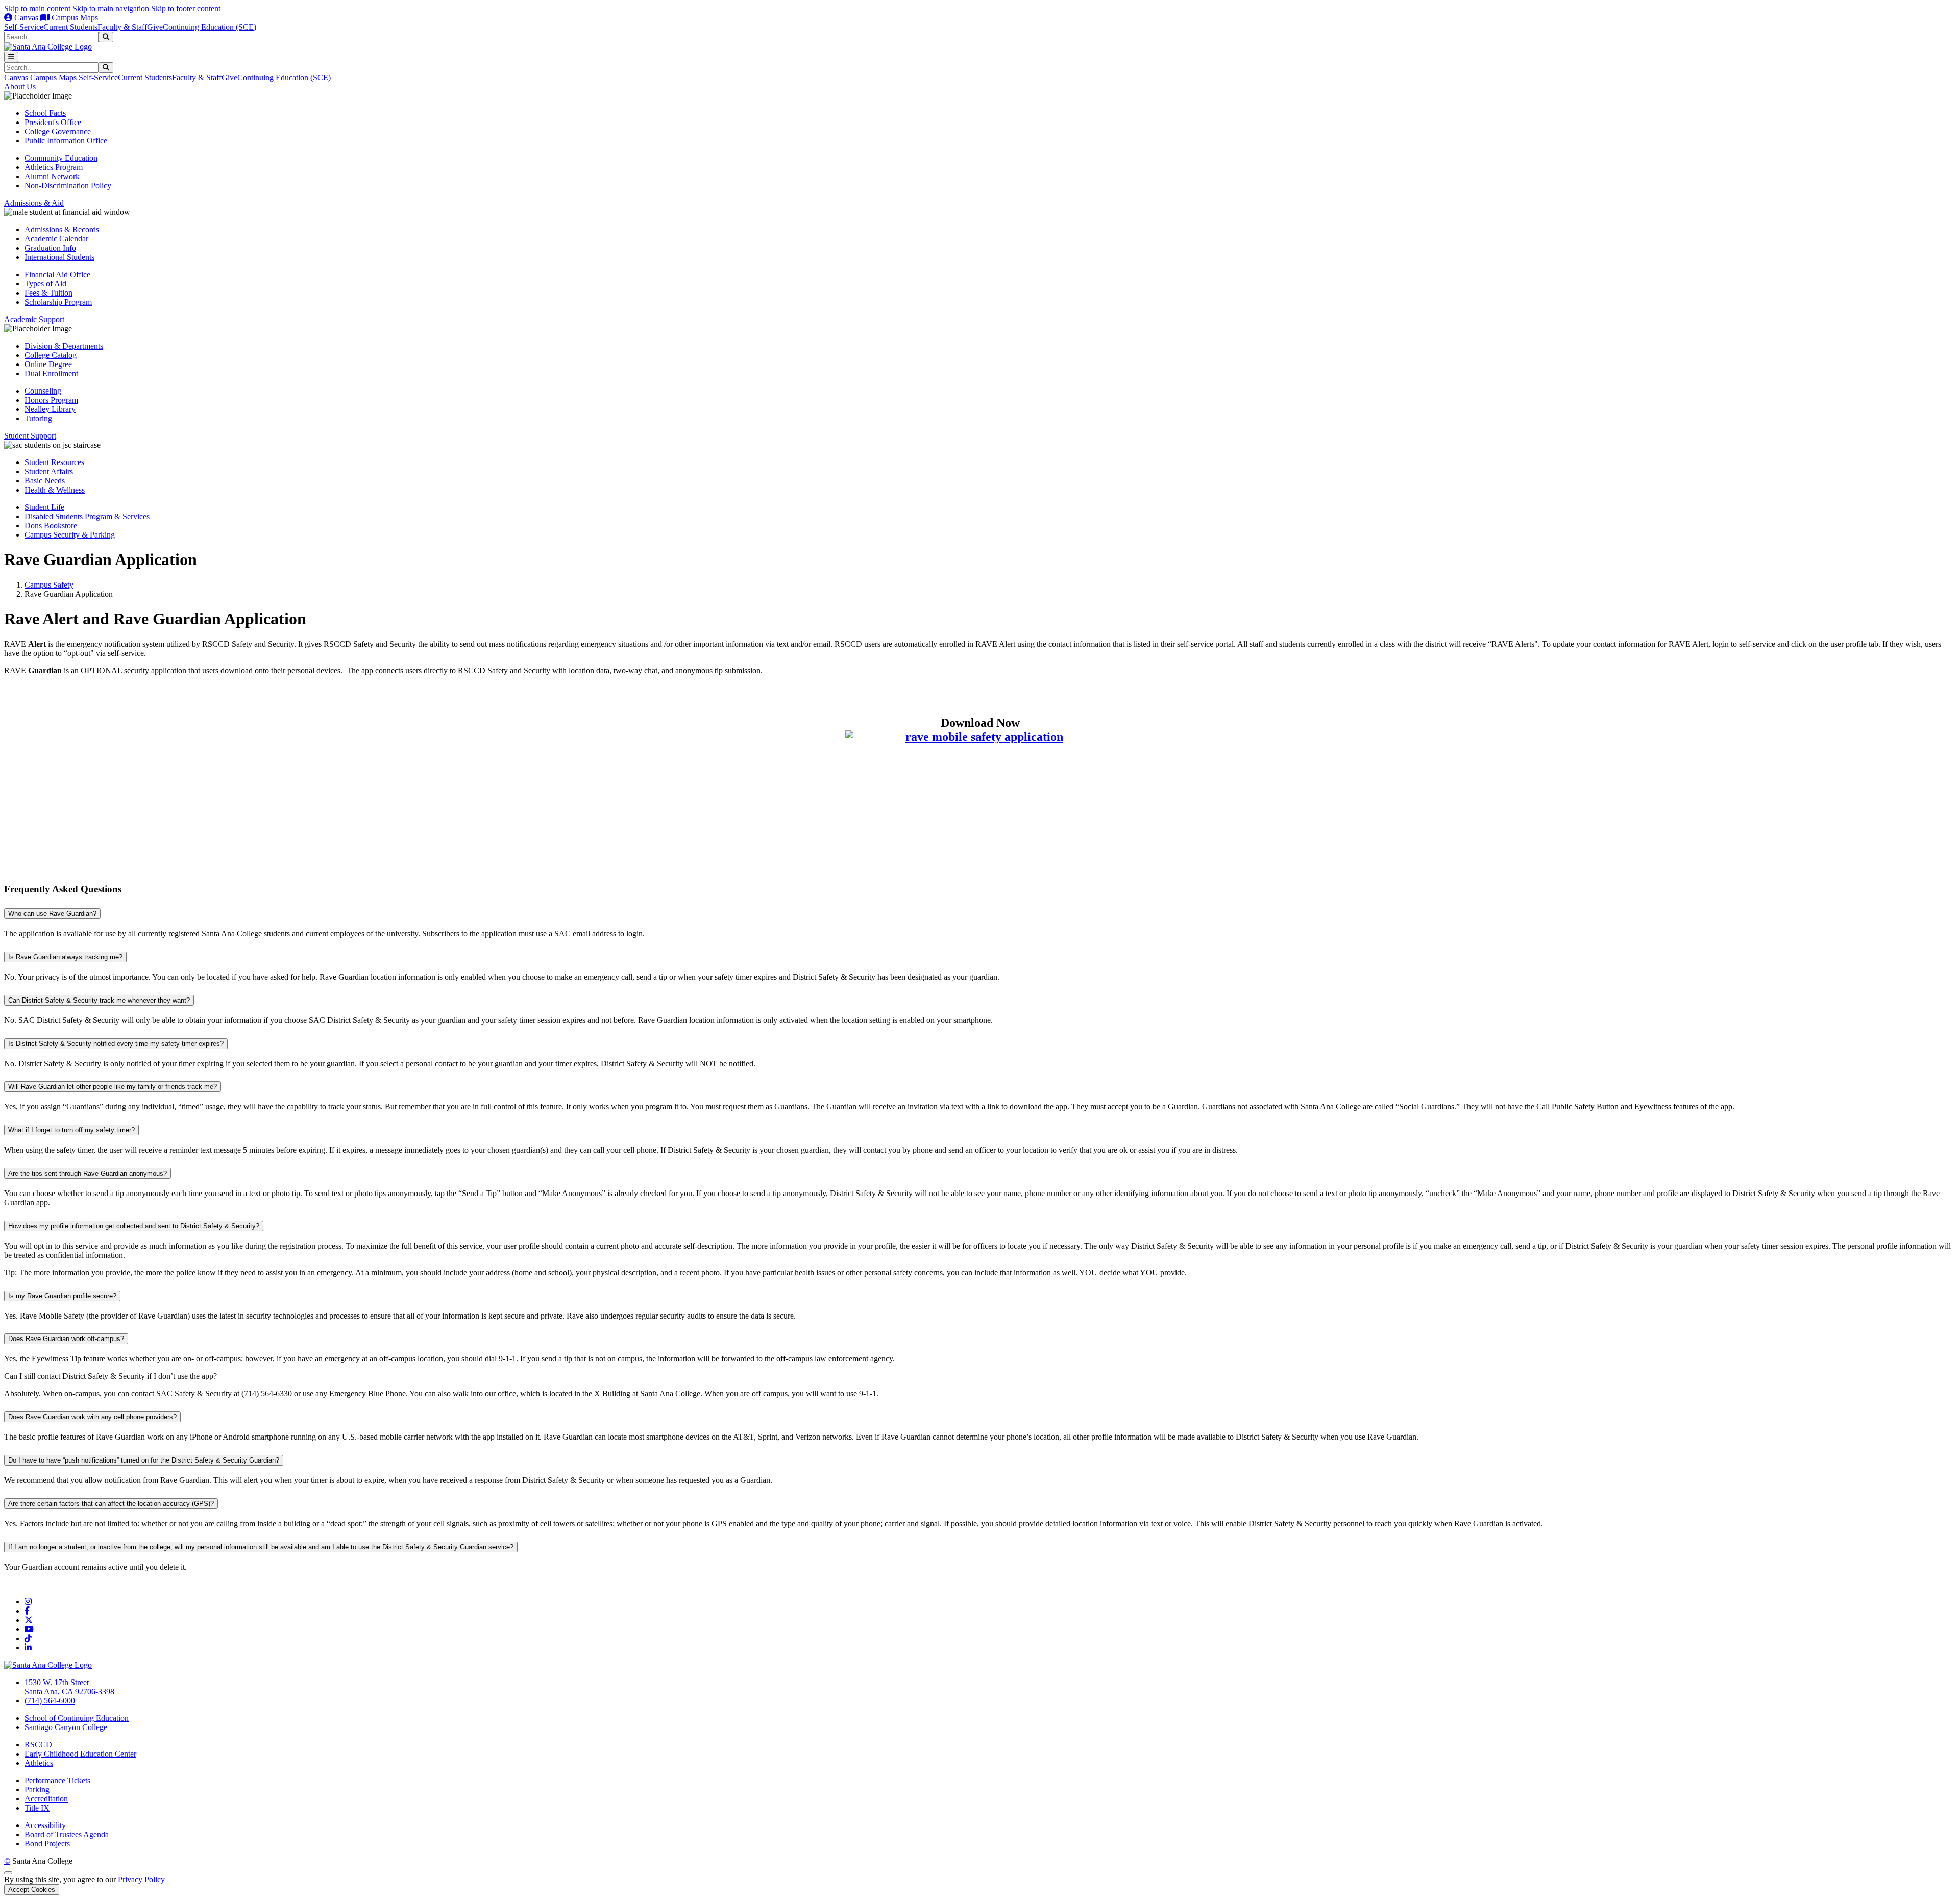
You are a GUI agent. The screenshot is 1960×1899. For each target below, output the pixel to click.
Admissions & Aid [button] (34, 203)
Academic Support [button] (34, 319)
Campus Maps (74, 18)
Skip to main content (37, 8)
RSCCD (38, 1745)
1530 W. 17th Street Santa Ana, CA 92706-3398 (69, 1687)
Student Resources (54, 462)
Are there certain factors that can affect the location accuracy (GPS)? (111, 1504)
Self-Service (24, 27)
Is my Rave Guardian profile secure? (62, 1296)
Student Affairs (49, 471)
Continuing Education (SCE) (210, 27)
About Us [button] (20, 87)
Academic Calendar (56, 239)
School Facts (45, 113)
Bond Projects (47, 1844)
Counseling (43, 391)
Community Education (61, 158)
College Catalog (51, 355)
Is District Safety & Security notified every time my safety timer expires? (116, 1044)
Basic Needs (45, 481)
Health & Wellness (55, 490)
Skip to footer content (186, 8)
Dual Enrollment (51, 373)
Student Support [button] (30, 436)
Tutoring (38, 418)
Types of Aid (45, 284)
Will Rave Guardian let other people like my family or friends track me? (113, 1087)
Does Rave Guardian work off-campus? (66, 1339)
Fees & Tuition (48, 293)
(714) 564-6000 (50, 1701)
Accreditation (46, 1799)
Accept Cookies (32, 1890)
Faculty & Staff (122, 27)
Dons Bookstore (51, 526)
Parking (37, 1790)
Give (155, 27)
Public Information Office (66, 141)
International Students (59, 257)
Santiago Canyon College (66, 1727)
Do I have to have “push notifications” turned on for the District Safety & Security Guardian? (144, 1460)
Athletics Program (54, 167)
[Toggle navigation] (11, 57)
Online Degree (48, 364)
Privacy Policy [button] (141, 1879)
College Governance (58, 131)
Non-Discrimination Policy (68, 186)
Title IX (37, 1808)
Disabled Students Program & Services (87, 516)
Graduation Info (50, 248)
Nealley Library (50, 409)
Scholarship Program (58, 302)
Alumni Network (52, 176)
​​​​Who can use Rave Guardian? (52, 914)
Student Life (44, 507)
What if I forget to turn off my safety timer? (71, 1130)
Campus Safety (49, 585)
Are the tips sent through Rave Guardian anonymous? (88, 1173)
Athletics (39, 1763)
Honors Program (51, 400)
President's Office (53, 122)
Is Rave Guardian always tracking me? (65, 957)
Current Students (70, 27)
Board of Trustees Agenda (67, 1834)
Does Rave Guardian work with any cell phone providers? (92, 1417)
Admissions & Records (62, 229)
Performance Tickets (57, 1780)
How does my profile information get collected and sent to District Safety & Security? (134, 1226)
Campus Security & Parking (70, 535)
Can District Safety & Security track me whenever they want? (99, 1000)
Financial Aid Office (57, 274)
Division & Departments (64, 346)
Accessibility (45, 1825)
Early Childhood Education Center (80, 1754)
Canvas (26, 18)
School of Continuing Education (77, 1718)
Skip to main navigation (111, 8)
